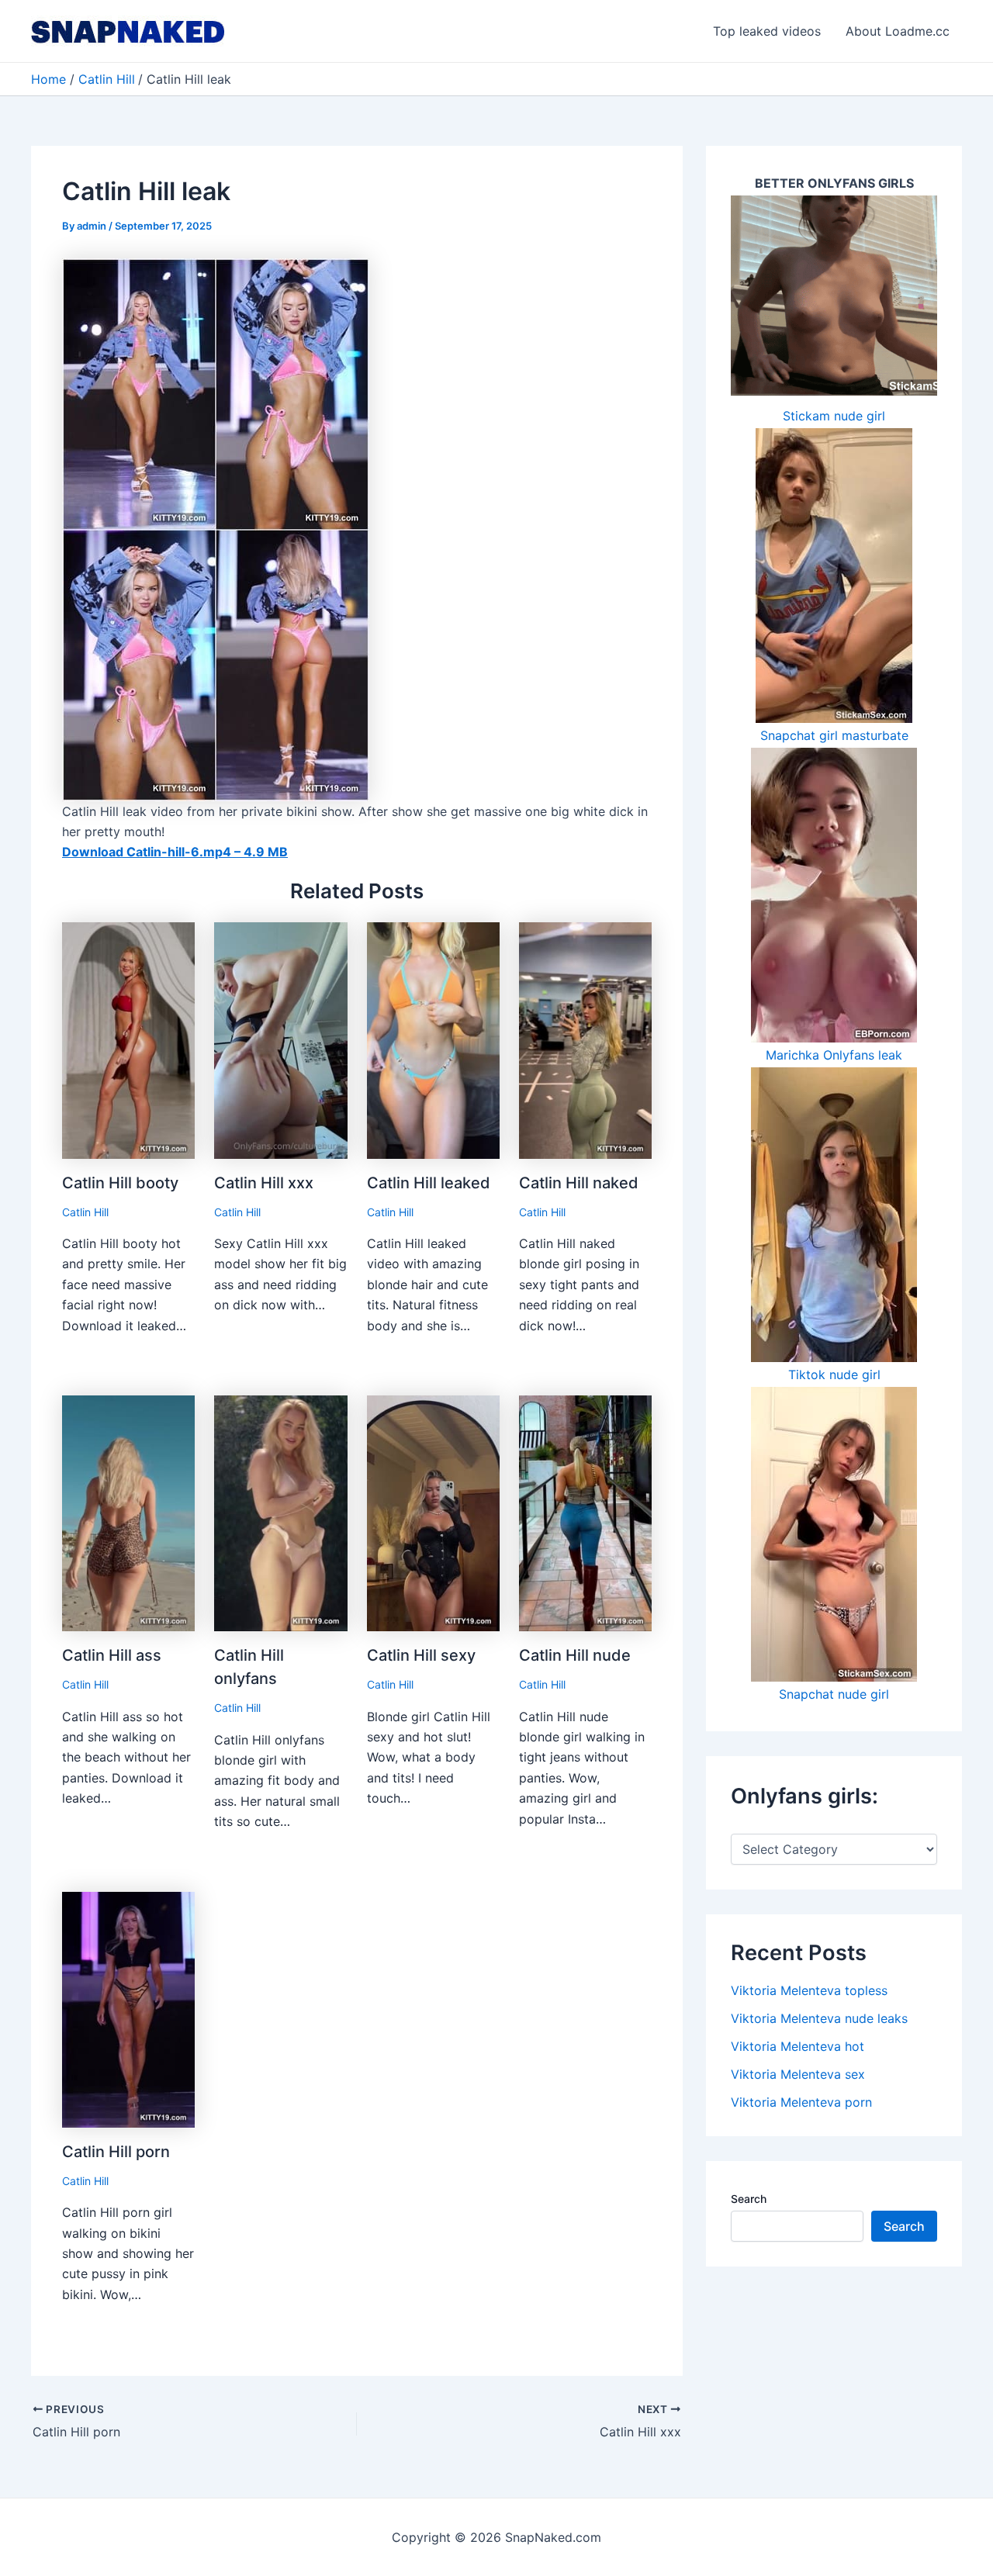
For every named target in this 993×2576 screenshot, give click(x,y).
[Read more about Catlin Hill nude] (585, 1512)
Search (749, 2199)
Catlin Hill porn (116, 2152)
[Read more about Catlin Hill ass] (128, 1512)
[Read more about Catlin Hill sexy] (433, 1512)
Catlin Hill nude (575, 1655)
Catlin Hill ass (112, 1655)
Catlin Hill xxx (264, 1183)
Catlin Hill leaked (429, 1183)
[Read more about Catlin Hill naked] (585, 1039)
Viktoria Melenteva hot (798, 2046)
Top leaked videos (767, 31)
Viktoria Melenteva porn (801, 2102)
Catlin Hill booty (120, 1183)
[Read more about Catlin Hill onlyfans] (280, 1512)
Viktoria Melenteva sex (798, 2074)
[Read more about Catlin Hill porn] (128, 2008)
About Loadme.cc (898, 31)
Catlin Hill (85, 1212)
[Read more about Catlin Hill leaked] (433, 1039)
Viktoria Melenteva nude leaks (819, 2018)
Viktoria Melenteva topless (809, 1990)
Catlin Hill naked (579, 1183)
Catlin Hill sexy (421, 1655)
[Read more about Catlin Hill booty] (128, 1039)
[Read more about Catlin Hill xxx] (280, 1039)
